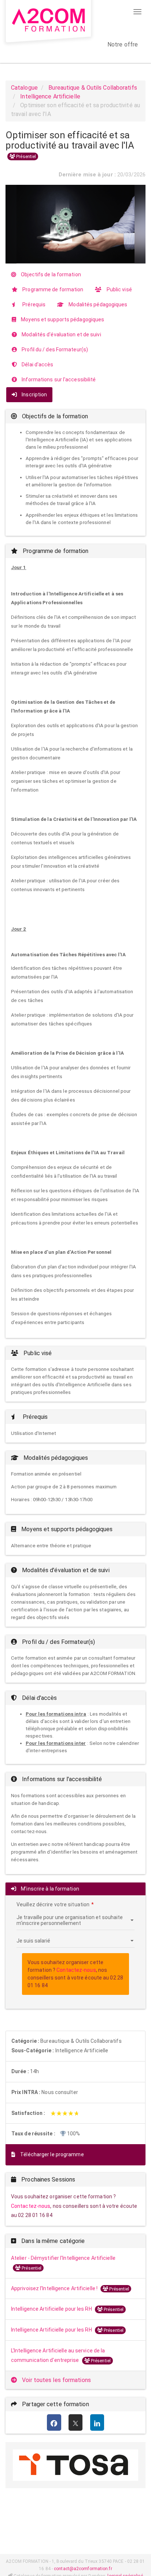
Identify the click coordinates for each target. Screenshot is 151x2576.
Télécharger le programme (51, 2154)
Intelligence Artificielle (50, 96)
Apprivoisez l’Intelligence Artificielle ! (55, 2288)
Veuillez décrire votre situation (53, 1904)
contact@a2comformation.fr (83, 2569)
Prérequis (33, 304)
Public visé (119, 289)
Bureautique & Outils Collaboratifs (93, 88)
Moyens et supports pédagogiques (62, 319)
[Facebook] (54, 2423)
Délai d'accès (37, 364)
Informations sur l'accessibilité (58, 380)
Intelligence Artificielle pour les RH (52, 2309)
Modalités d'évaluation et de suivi (61, 334)
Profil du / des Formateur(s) (54, 349)
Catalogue (24, 88)
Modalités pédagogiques (97, 304)
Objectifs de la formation (50, 274)
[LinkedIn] (97, 2423)
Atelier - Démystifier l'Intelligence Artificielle (63, 2258)
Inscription (34, 395)
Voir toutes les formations (56, 2380)
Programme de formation (52, 289)
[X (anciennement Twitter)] (76, 2423)
